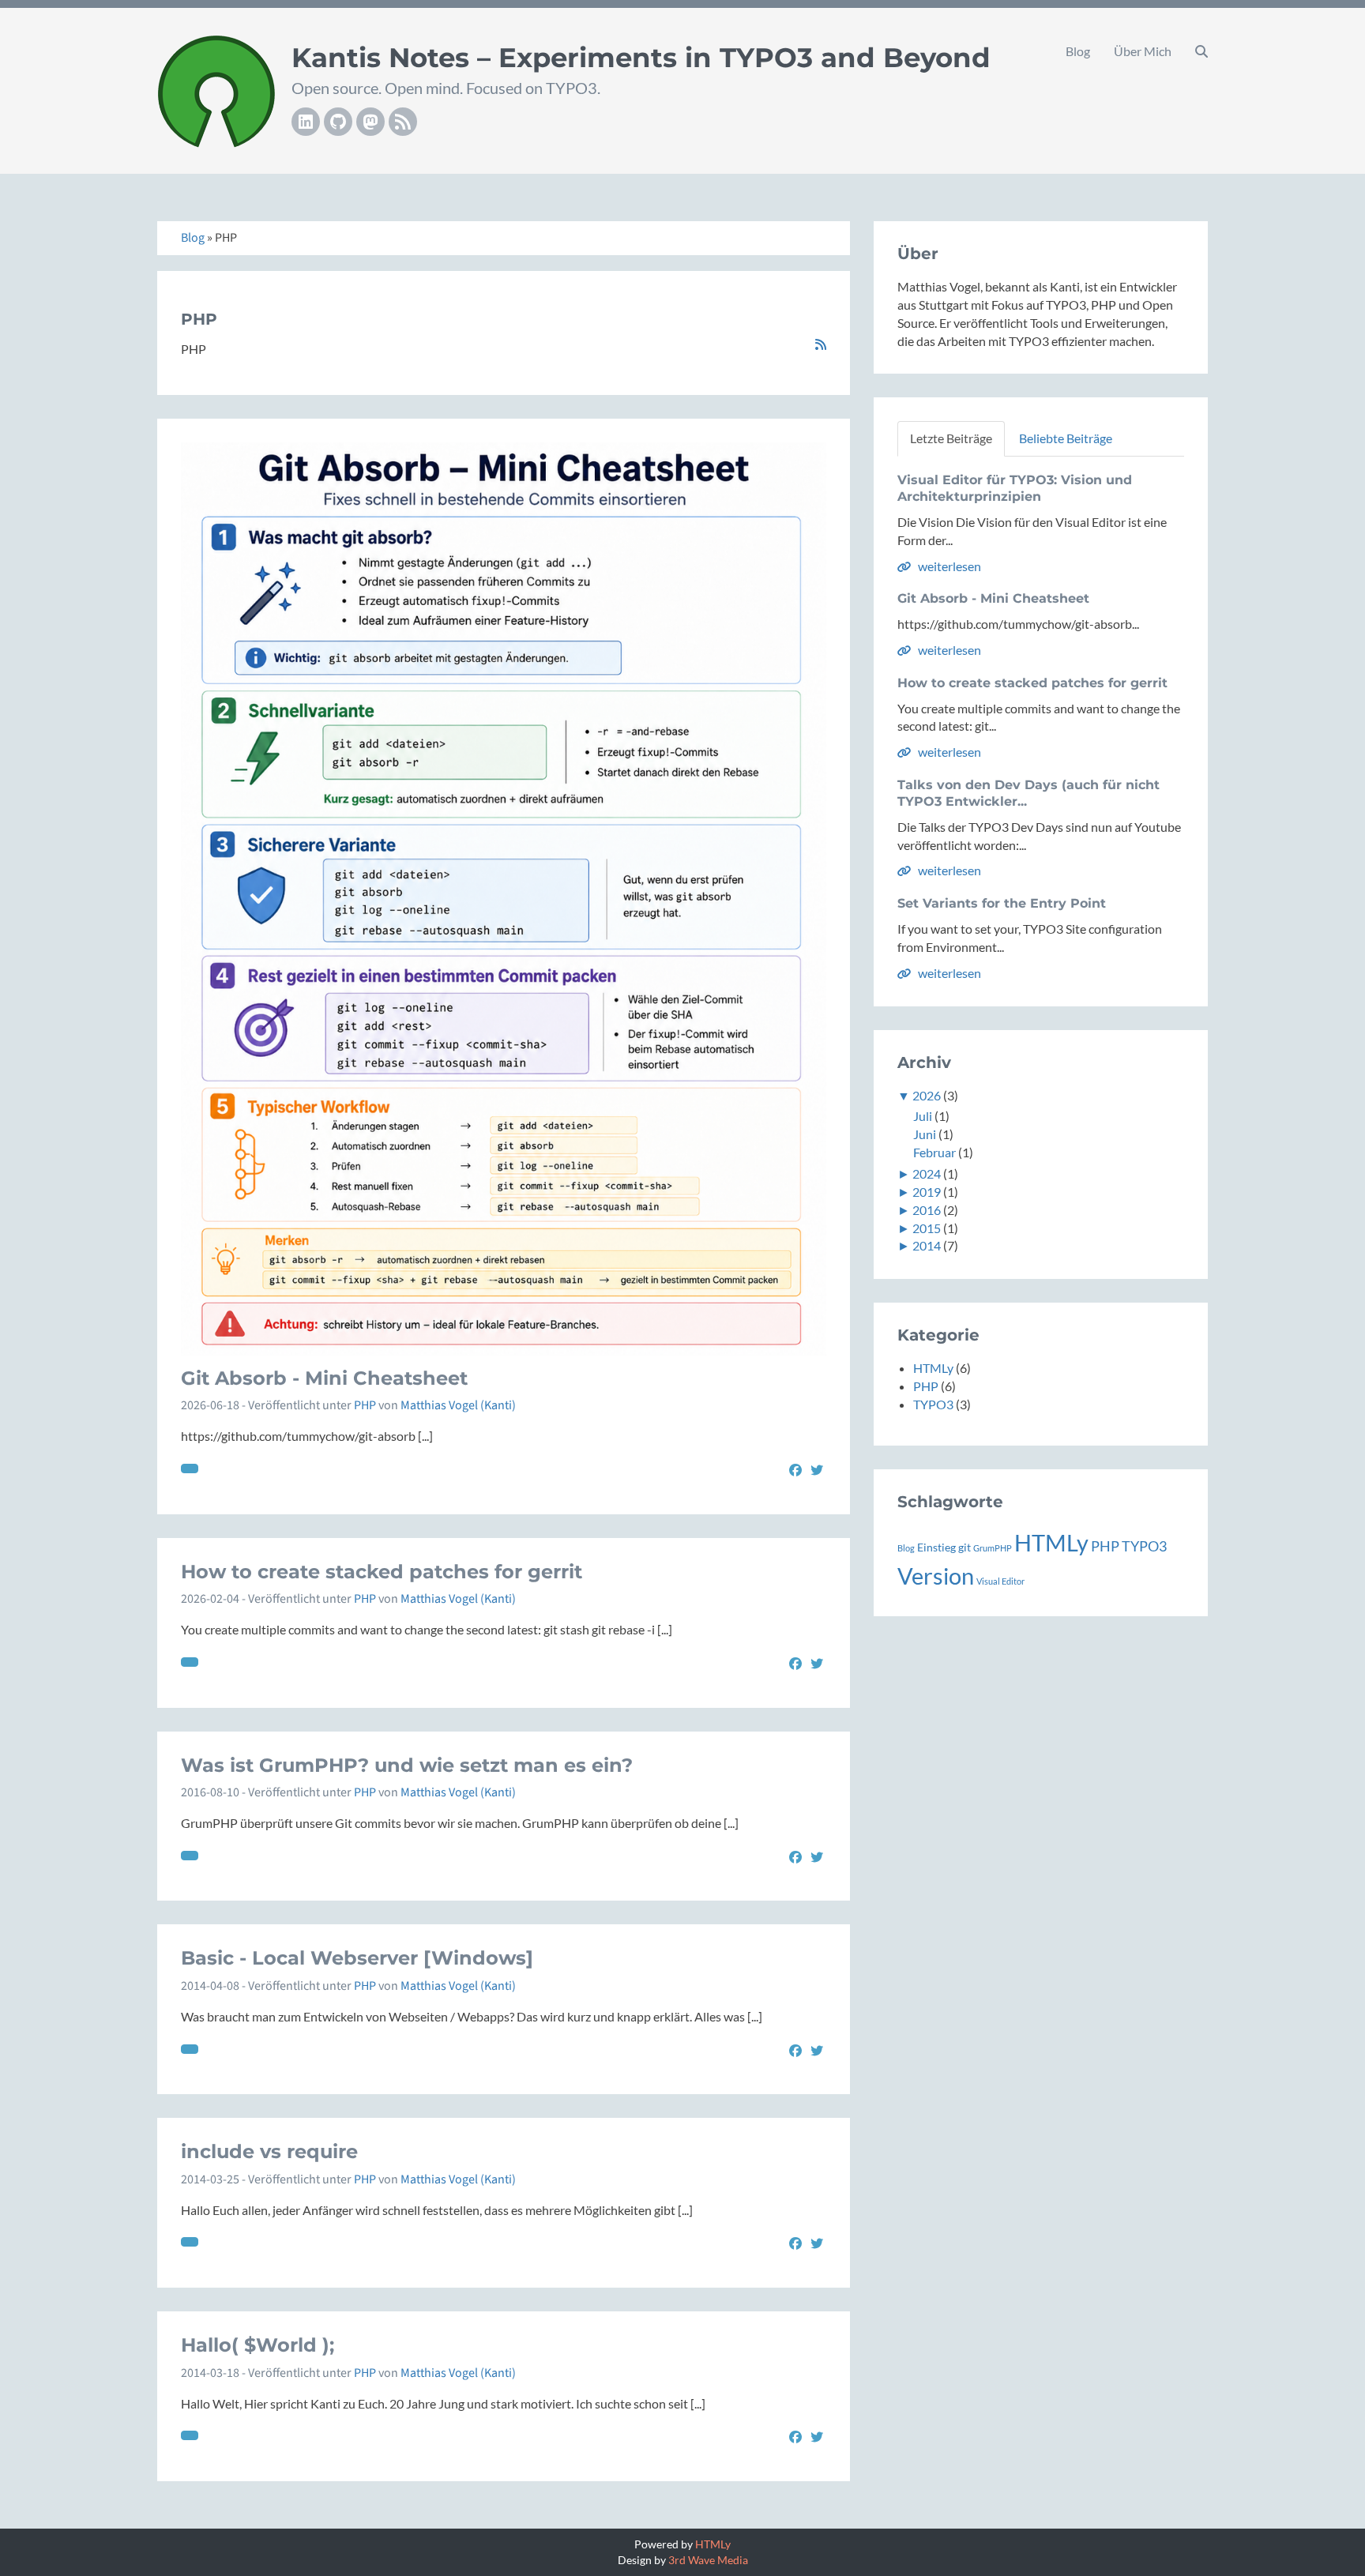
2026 (927, 1095)
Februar (934, 1152)
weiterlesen (948, 566)
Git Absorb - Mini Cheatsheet (324, 1378)
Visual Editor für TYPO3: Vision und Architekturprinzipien (1015, 488)
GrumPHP (993, 1548)
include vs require (269, 2151)
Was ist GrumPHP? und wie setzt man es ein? (407, 1765)
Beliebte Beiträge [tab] (1066, 438)
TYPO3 (933, 1404)
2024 (927, 1173)
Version (936, 1576)
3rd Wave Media (708, 2560)
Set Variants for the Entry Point (1002, 903)
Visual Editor (1000, 1581)
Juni (925, 1134)
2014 (927, 1245)
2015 (927, 1228)
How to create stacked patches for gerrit (382, 1572)
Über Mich (1143, 51)
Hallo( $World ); (258, 2345)
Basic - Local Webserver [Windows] (357, 1958)
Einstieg (936, 1547)
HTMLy (933, 1368)
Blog (1078, 51)
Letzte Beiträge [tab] (951, 438)
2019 (927, 1192)
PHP (365, 1405)
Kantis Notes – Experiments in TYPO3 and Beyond (641, 58)
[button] (1201, 51)
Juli (923, 1116)
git (965, 1547)
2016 (927, 1210)
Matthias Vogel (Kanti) (458, 1405)
